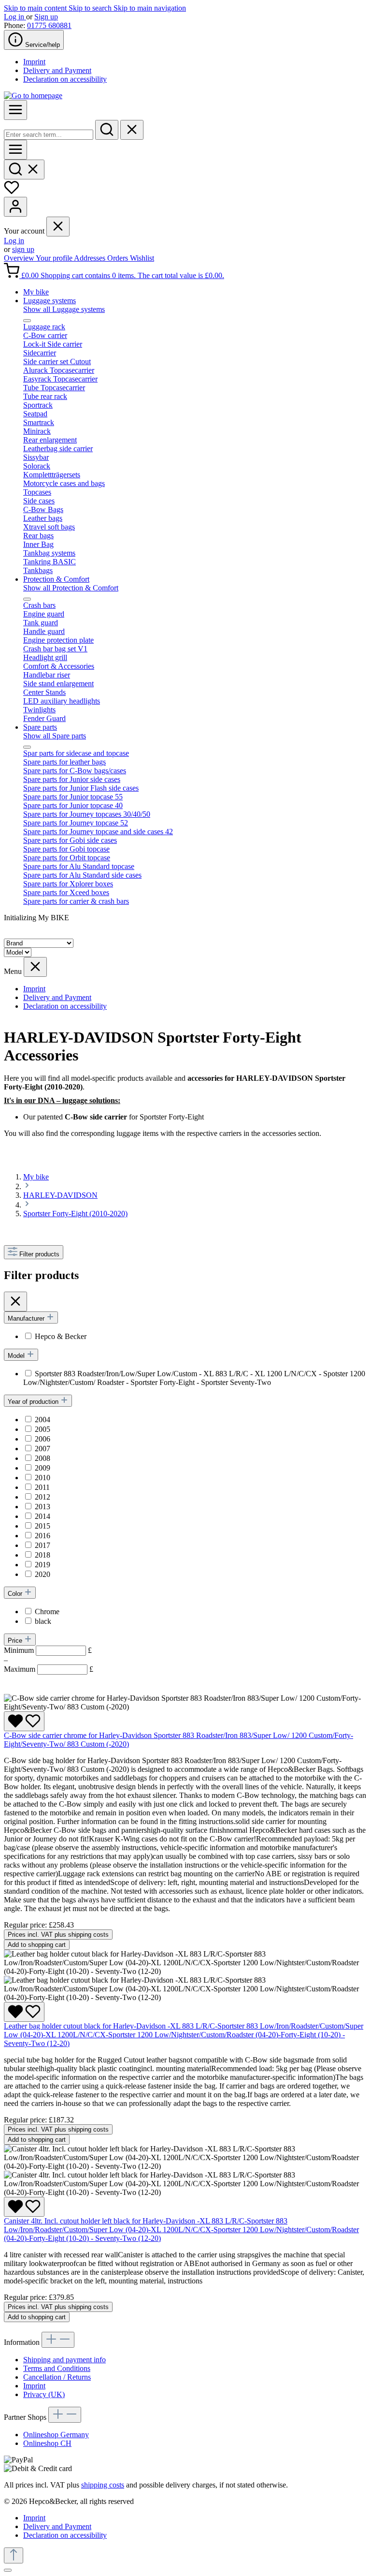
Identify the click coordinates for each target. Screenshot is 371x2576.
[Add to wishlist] (24, 1721)
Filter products (39, 1254)
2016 (43, 1536)
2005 (43, 1429)
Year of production (34, 1402)
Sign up (46, 17)
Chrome (47, 1612)
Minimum (48, 1650)
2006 (43, 1439)
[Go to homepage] (33, 96)
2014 (43, 1516)
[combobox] (49, 135)
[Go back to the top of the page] (14, 2555)
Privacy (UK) (44, 2394)
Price (16, 1641)
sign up (23, 249)
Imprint (34, 62)
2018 (43, 1555)
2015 (43, 1526)
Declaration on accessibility (65, 79)
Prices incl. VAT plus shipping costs (58, 1935)
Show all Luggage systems (64, 309)
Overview (20, 258)
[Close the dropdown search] (132, 130)
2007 (43, 1449)
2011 (42, 1487)
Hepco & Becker (61, 1336)
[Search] (107, 130)
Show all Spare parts (55, 736)
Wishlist (142, 258)
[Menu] (15, 110)
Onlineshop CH (47, 2443)
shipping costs (103, 2485)
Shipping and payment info (64, 2360)
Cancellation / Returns (57, 2377)
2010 (43, 1478)
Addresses (91, 258)
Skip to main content (36, 8)
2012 (43, 1497)
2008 (43, 1458)
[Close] (8, 2570)
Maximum (49, 1669)
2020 (43, 1574)
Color (16, 1594)
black (43, 1621)
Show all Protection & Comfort (71, 588)
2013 (43, 1507)
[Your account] (15, 207)
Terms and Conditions (57, 2368)
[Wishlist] (12, 192)
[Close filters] (15, 1302)
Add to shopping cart (37, 1945)
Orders (119, 258)
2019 (43, 1565)
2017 (43, 1545)
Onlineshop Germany (56, 2435)
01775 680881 (49, 25)
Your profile (55, 258)
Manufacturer (27, 1318)
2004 (43, 1420)
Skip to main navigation (150, 8)
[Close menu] (58, 227)
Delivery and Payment (57, 70)
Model (17, 1356)
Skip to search (91, 8)
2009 (43, 1468)
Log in (15, 17)
